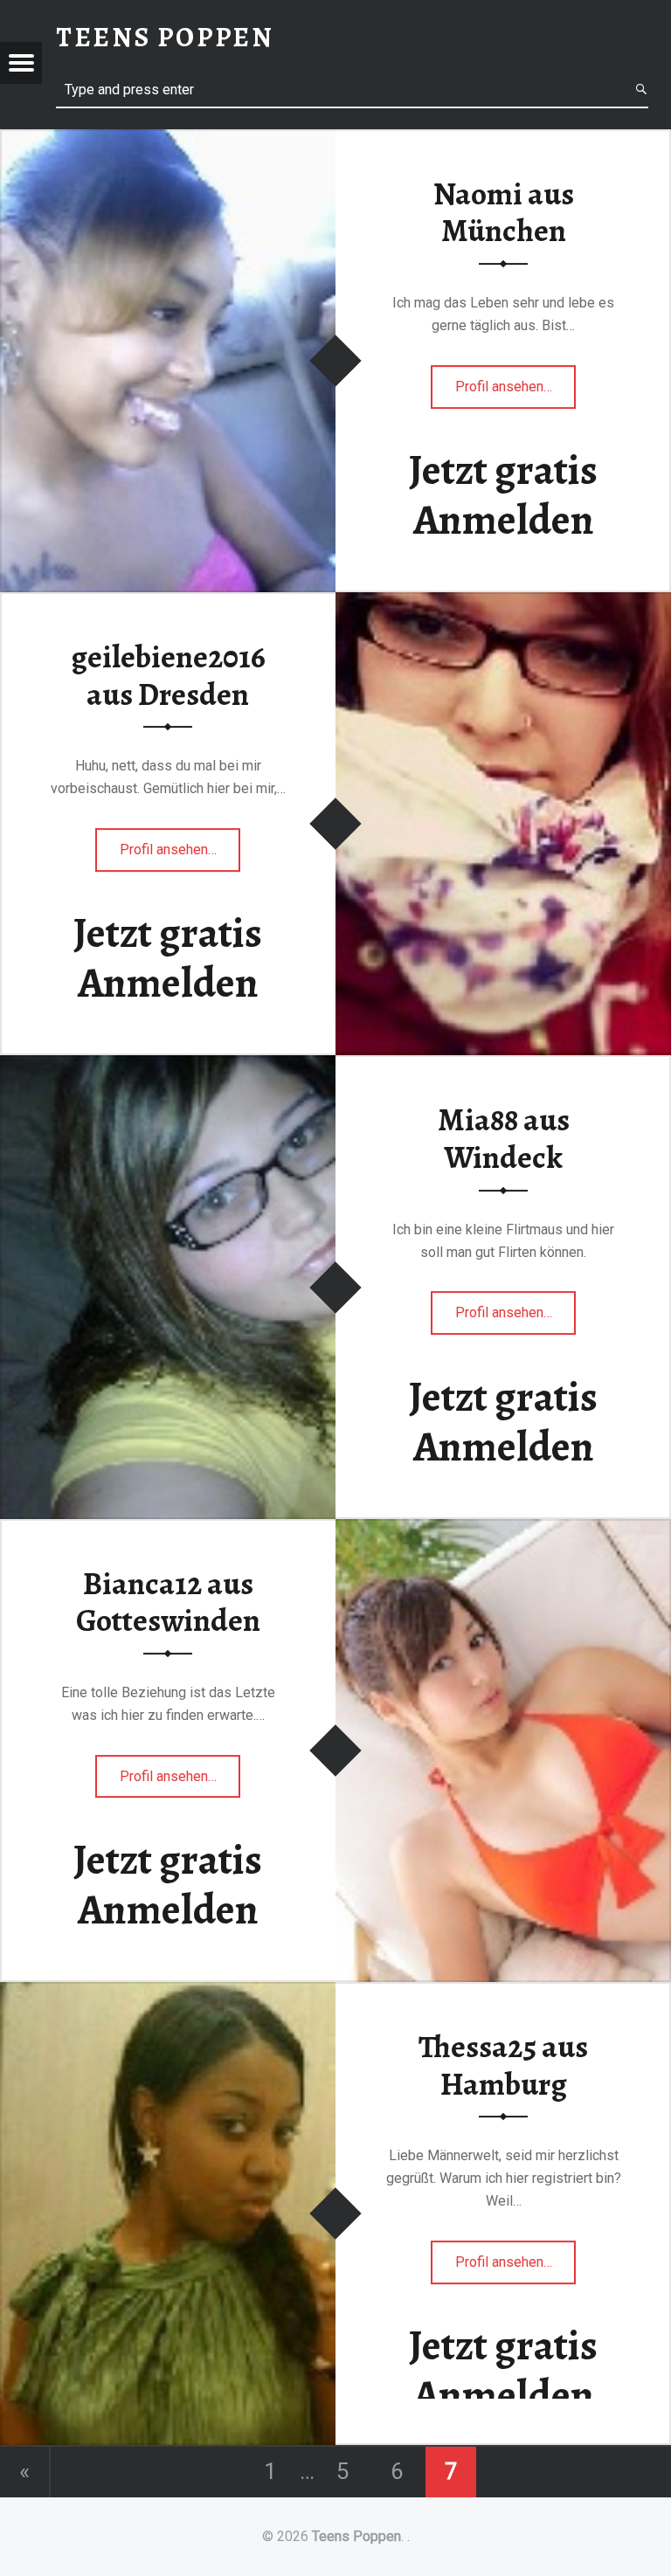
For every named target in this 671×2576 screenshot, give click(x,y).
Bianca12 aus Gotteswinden (168, 1602)
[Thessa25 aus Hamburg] (168, 1993)
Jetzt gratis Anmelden (503, 495)
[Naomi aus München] (168, 140)
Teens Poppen (356, 2536)
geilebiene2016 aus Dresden (168, 676)
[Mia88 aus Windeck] (168, 1066)
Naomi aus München (504, 213)
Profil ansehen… (516, 393)
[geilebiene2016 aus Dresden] (503, 603)
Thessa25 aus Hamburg (503, 2065)
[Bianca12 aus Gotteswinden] (503, 1530)
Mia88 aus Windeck (504, 1139)
